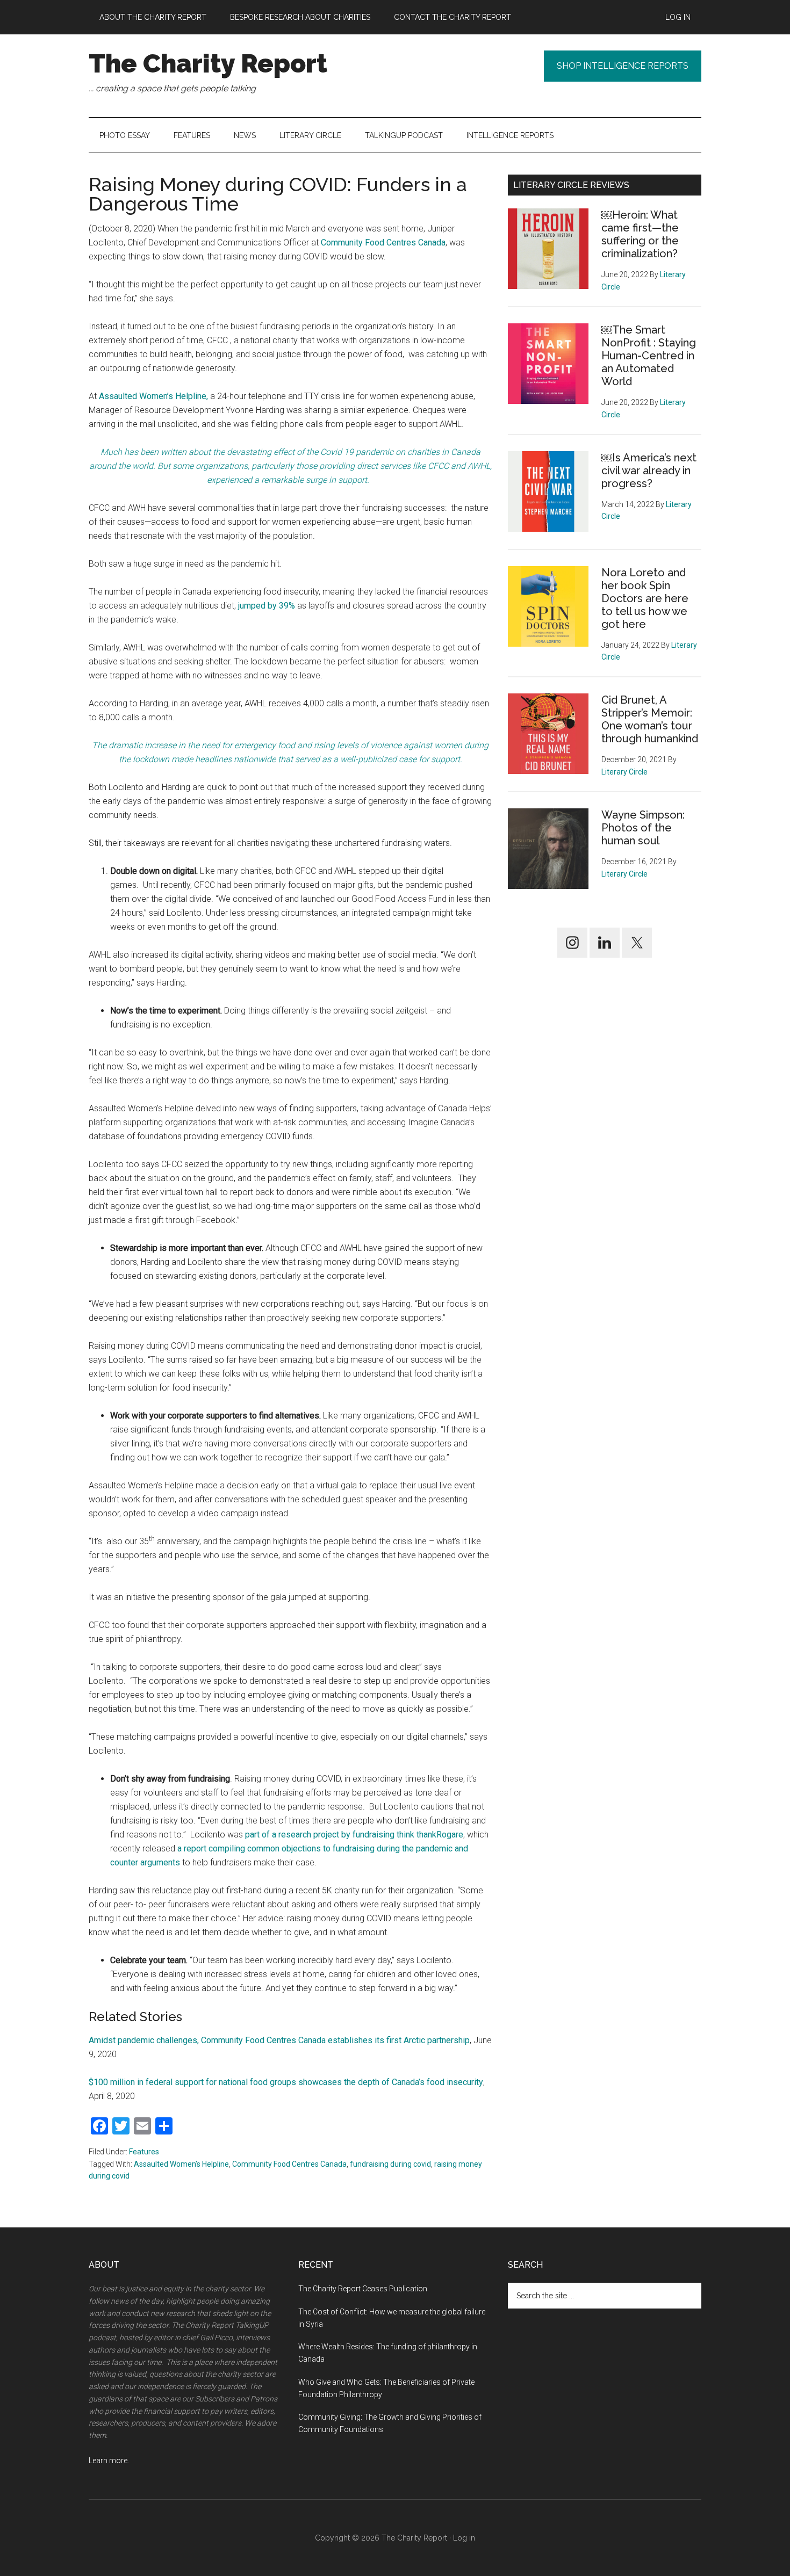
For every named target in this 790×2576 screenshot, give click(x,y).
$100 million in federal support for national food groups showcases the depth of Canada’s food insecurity (286, 2082)
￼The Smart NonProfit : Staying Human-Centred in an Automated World (649, 356)
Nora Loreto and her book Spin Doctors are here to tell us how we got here (645, 598)
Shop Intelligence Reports (623, 66)
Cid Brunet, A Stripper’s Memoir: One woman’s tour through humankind (650, 719)
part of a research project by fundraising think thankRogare (354, 1835)
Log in (464, 2538)
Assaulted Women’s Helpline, (153, 396)
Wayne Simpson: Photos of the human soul (643, 828)
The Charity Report (208, 63)
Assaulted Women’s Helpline (181, 2164)
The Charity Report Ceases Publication (364, 2289)
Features (144, 2152)
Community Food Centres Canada (383, 243)
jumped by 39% (267, 606)
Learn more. (109, 2461)
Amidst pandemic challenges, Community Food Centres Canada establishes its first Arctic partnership (279, 2040)
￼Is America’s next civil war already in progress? (649, 471)
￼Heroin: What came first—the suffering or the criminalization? (640, 234)
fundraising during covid (390, 2164)
